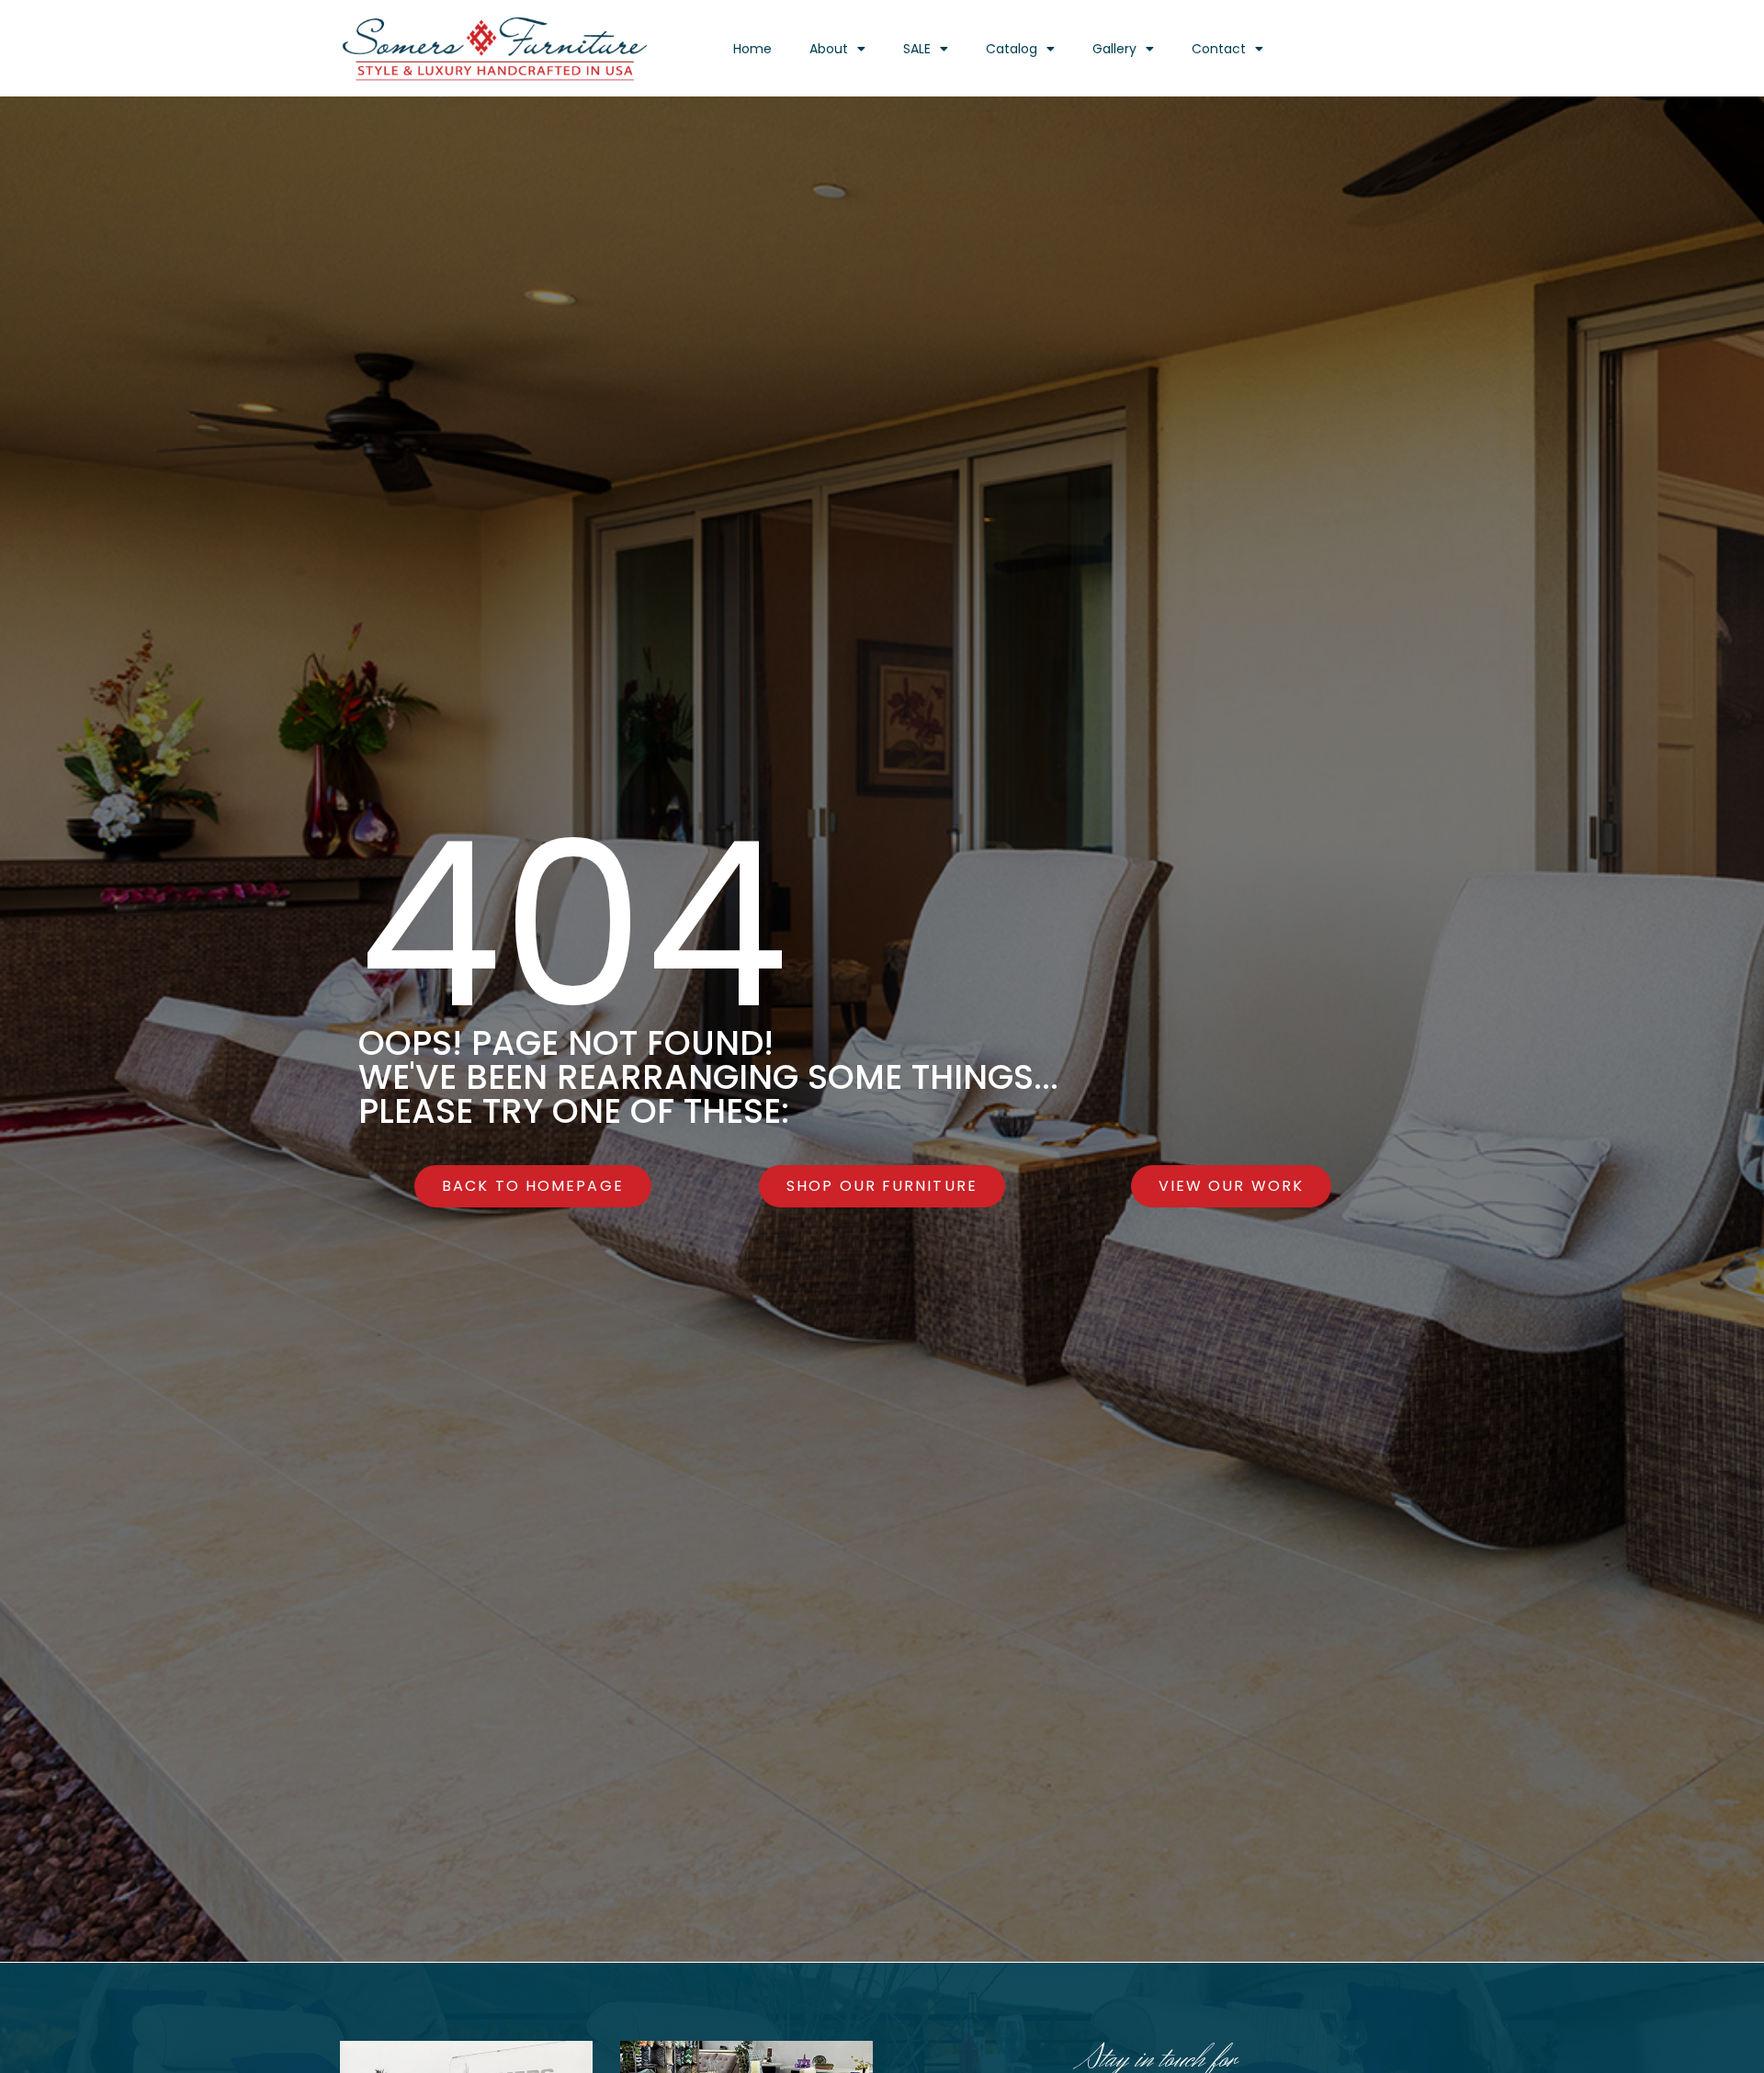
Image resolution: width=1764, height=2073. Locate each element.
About (829, 49)
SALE (917, 49)
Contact (1219, 49)
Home (752, 49)
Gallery (1114, 49)
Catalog (1012, 49)
